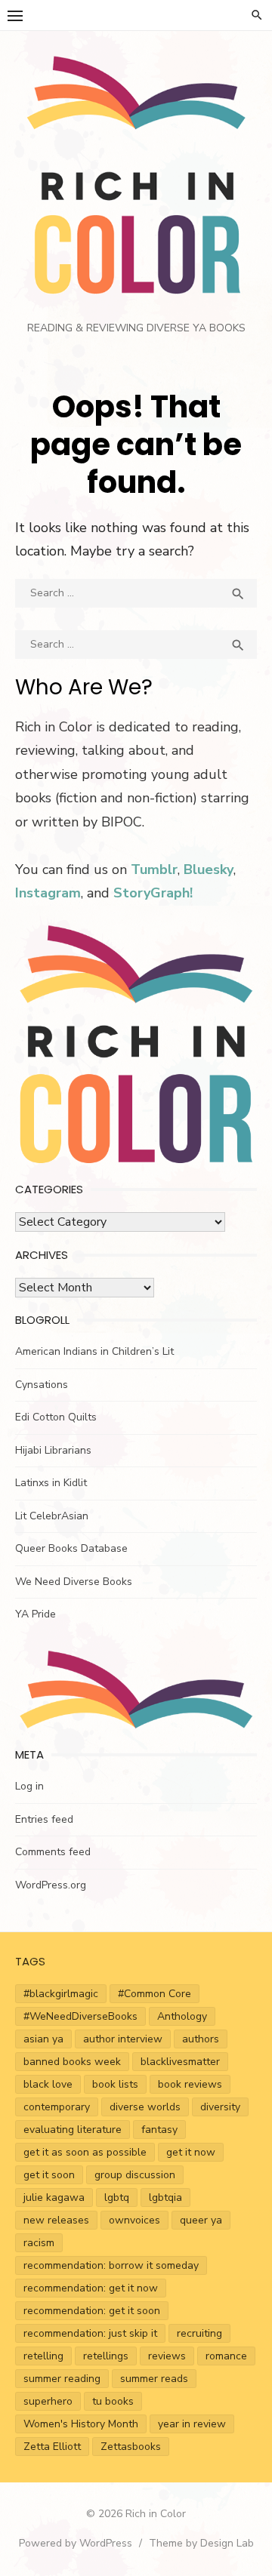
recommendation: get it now (91, 2288)
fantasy (159, 2130)
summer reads (154, 2379)
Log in (29, 1786)
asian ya (43, 2039)
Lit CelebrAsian (52, 1516)
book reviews (190, 2084)
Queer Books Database (71, 1548)
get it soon (49, 2175)
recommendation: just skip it (90, 2333)
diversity (220, 2107)
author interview (123, 2039)
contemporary (57, 2107)
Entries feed (44, 1819)
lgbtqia (165, 2197)
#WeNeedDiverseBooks (80, 2016)
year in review (192, 2424)
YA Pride (36, 1614)
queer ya (201, 2220)
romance (226, 2356)
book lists (115, 2084)
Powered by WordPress (76, 2543)
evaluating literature (73, 2130)
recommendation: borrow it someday (111, 2265)
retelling (43, 2356)
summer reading (62, 2379)
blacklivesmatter (180, 2062)
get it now (191, 2152)
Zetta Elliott (52, 2447)
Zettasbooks (131, 2447)
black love (48, 2084)
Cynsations (42, 1385)
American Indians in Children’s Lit (94, 1351)
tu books (113, 2401)
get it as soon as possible (85, 2152)
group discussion (135, 2175)
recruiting (199, 2333)
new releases (56, 2220)
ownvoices (134, 2220)
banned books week (72, 2062)
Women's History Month (81, 2424)
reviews (167, 2356)
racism (39, 2243)
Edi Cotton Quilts (56, 1417)
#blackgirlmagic (61, 1994)
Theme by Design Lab (201, 2543)
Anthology (182, 2016)
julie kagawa (54, 2197)
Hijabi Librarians (53, 1450)
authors (201, 2039)
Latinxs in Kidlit (51, 1483)
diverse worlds (145, 2107)
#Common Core (155, 1994)
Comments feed (53, 1852)
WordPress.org (51, 1885)
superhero (48, 2401)
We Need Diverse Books (74, 1582)
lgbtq (117, 2197)
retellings (106, 2356)
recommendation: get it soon (92, 2311)
